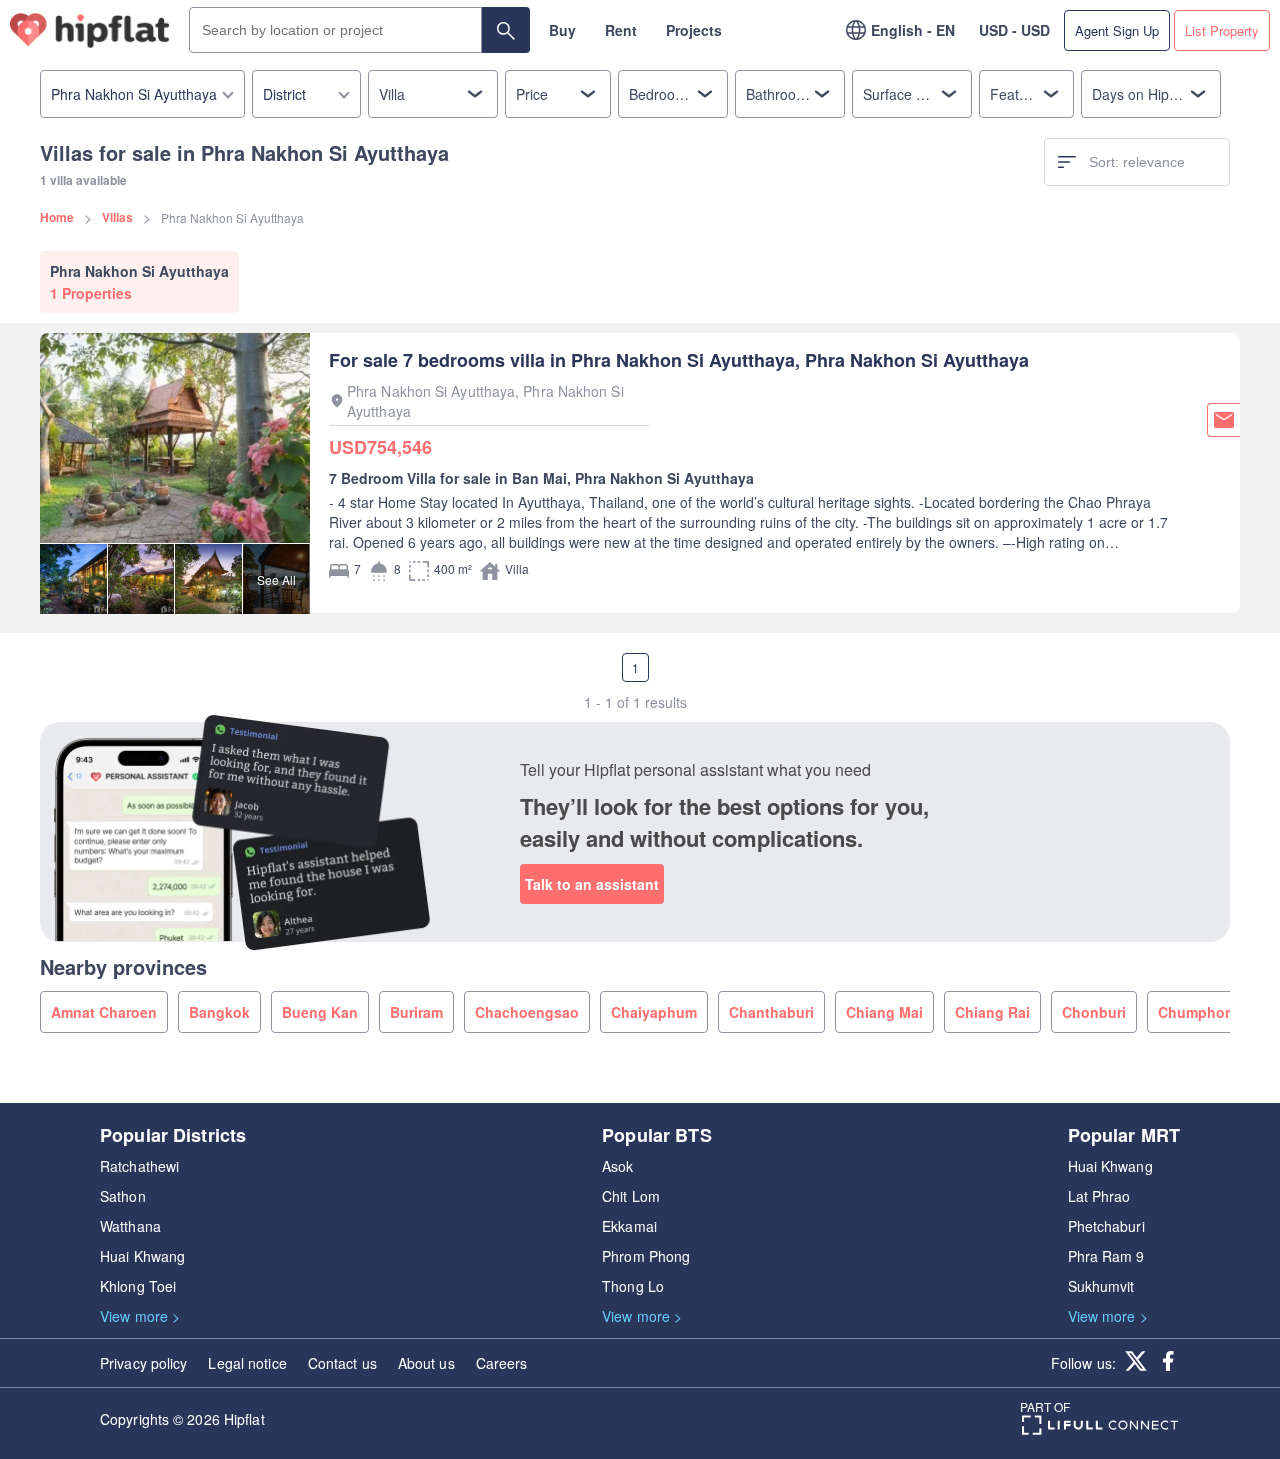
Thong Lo (633, 1286)
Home (57, 217)
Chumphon (1196, 1012)
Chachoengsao (527, 1012)
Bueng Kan (320, 1012)
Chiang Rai (992, 1012)
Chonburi (1094, 1012)
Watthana (130, 1226)
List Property (1222, 30)
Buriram (416, 1012)
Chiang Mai (884, 1012)
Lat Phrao (1099, 1196)
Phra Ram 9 (1106, 1256)
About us (426, 1363)
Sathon (123, 1196)
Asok (617, 1166)
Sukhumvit (1101, 1286)
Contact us (342, 1363)
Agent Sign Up (1117, 30)
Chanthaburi (771, 1012)
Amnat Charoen (104, 1012)
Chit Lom (631, 1196)
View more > (140, 1316)
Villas (117, 217)
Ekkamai (629, 1226)
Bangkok (219, 1012)
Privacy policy (143, 1363)
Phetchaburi (1106, 1226)
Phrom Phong (646, 1256)
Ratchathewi (139, 1166)
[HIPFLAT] (90, 30)
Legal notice (247, 1363)
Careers (502, 1363)
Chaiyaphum (654, 1012)
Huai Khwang (142, 1256)
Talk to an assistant (592, 884)
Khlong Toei (138, 1286)
